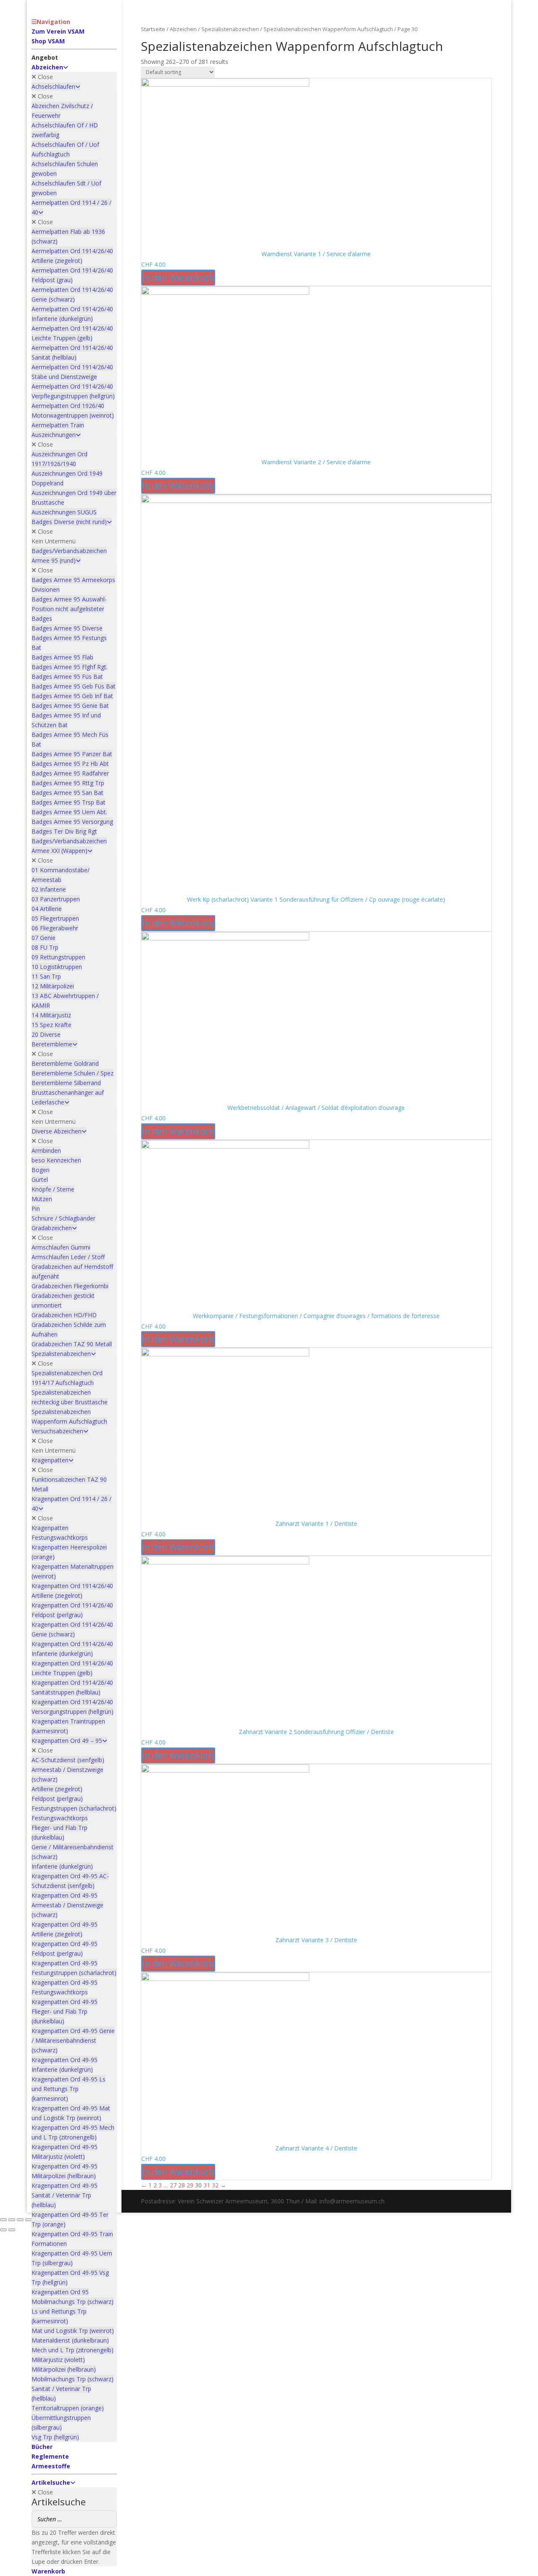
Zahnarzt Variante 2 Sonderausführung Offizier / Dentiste (316, 1732)
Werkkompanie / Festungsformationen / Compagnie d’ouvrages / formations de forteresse (316, 1316)
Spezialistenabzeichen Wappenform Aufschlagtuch (328, 29)
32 (215, 2185)
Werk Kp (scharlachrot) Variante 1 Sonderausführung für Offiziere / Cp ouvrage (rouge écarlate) (316, 899)
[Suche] (108, 2519)
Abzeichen (183, 29)
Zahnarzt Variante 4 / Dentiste (316, 2148)
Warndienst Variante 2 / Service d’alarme (316, 462)
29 (190, 2185)
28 (182, 2185)
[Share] (20, 2220)
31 (207, 2185)
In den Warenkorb (178, 277)
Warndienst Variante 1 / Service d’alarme (316, 254)
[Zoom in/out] (3, 2220)
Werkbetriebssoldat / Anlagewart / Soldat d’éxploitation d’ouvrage (316, 1108)
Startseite (153, 29)
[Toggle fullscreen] (12, 2220)
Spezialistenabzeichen (230, 29)
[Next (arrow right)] (12, 2230)
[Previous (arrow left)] (3, 2230)
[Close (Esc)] (29, 2220)
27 (173, 2185)
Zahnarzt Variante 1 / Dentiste (316, 1524)
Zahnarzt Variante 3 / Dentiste (316, 1940)
